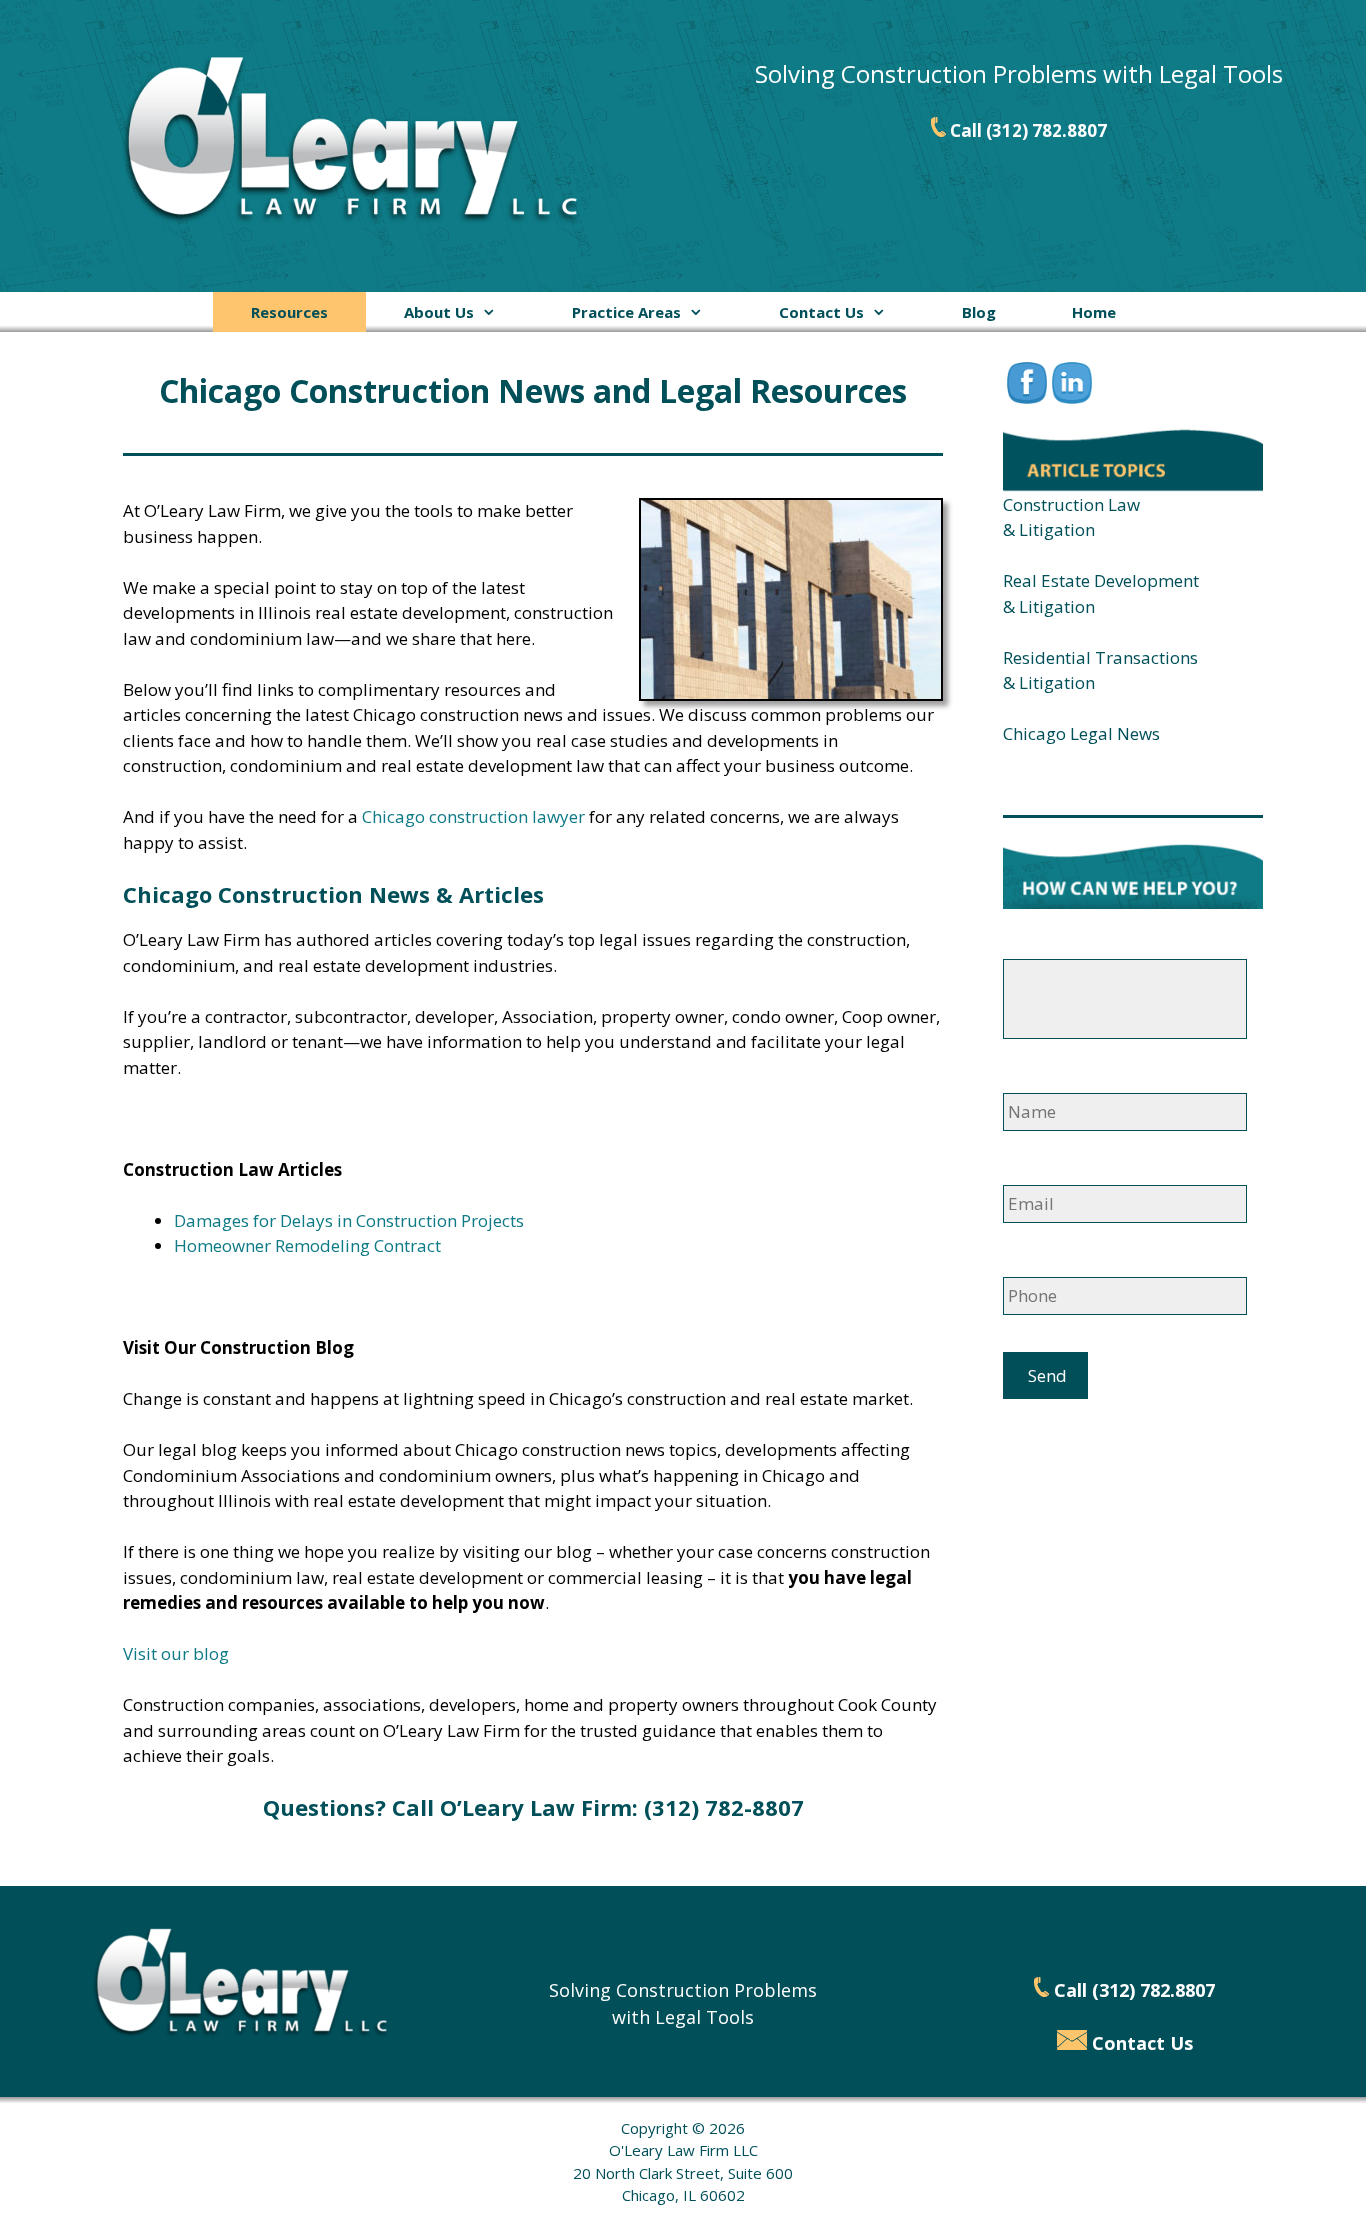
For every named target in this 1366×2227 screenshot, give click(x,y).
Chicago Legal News (1081, 733)
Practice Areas (626, 312)
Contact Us (821, 312)
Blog (979, 312)
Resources (289, 312)
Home (1094, 312)
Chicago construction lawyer (473, 816)
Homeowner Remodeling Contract (307, 1245)
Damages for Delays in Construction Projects (349, 1220)
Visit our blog (176, 1653)
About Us (439, 312)
